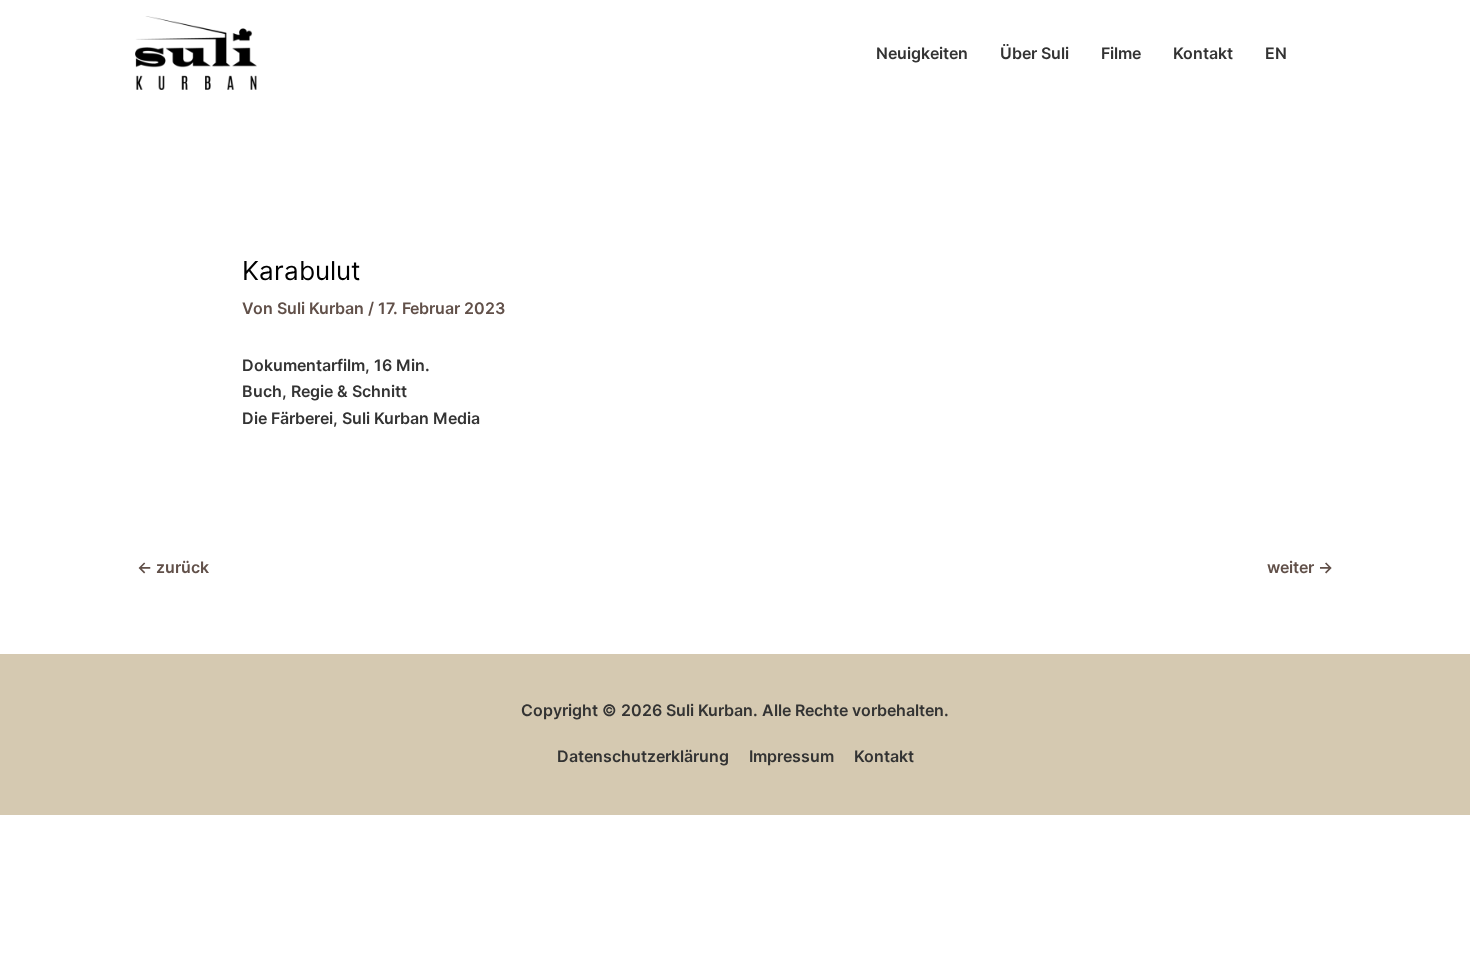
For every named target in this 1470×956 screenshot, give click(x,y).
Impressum (791, 756)
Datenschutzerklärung (643, 756)
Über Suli (1034, 53)
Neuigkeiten (922, 53)
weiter (1300, 567)
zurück (173, 567)
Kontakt (1203, 53)
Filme (1121, 53)
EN (1276, 53)
